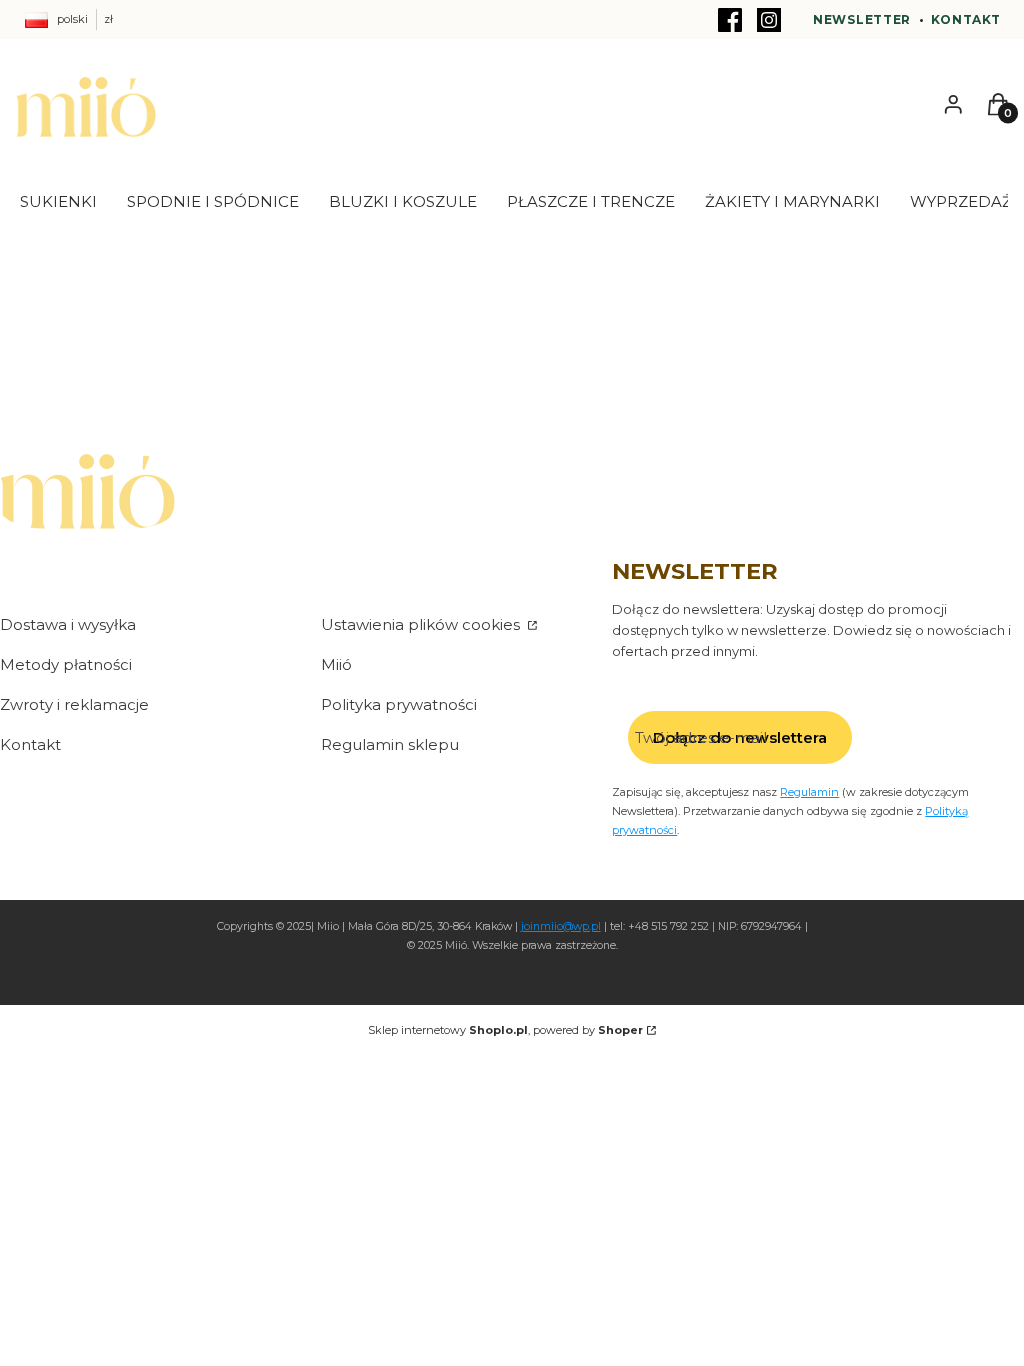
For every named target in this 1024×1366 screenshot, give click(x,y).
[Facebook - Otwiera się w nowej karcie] (730, 20)
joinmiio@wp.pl (561, 926)
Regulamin (809, 792)
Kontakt (966, 19)
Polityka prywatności (399, 704)
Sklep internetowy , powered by (505, 1030)
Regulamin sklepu (390, 744)
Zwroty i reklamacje (74, 704)
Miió (336, 664)
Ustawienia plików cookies (422, 624)
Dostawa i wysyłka (68, 624)
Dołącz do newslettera (740, 737)
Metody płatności (66, 664)
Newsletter (862, 19)
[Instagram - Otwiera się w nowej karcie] (769, 20)
